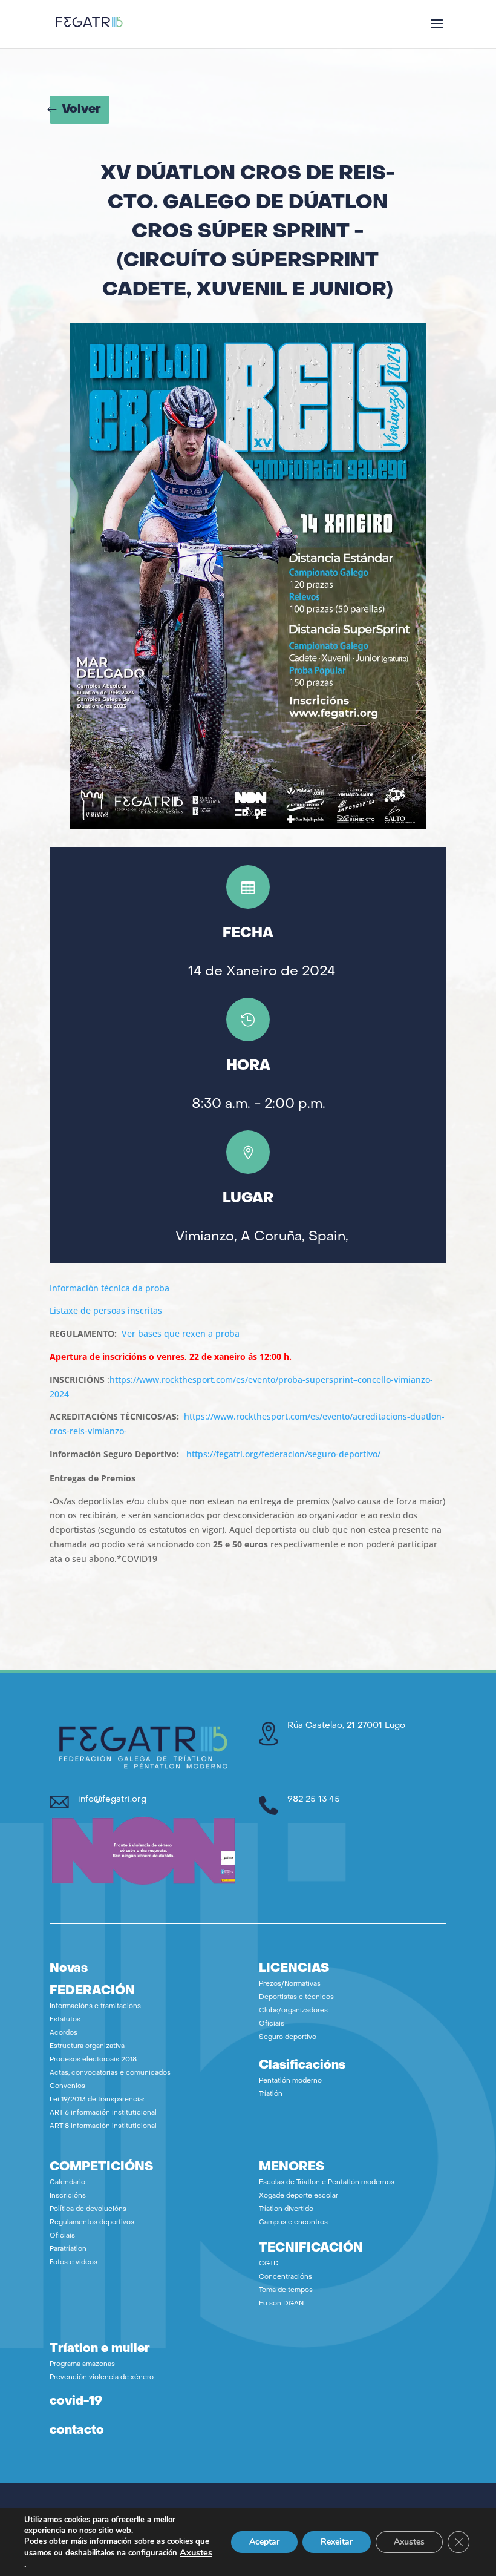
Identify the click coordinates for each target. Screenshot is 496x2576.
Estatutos (65, 2020)
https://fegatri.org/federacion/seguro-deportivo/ (283, 1454)
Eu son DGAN (281, 2304)
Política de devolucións (88, 2209)
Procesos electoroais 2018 (93, 2060)
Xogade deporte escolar (299, 2196)
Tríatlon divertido (286, 2209)
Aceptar (264, 2542)
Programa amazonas (82, 2364)
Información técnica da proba (109, 1288)
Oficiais (272, 2024)
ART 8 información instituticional (103, 2126)
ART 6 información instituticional (103, 2113)
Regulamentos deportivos (92, 2223)
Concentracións (286, 2277)
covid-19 (76, 2402)
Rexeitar (337, 2542)
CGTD (269, 2264)
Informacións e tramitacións (95, 2007)
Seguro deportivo (288, 2037)
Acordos (64, 2033)
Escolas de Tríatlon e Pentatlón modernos (327, 2183)
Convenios (67, 2087)
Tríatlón (271, 2094)
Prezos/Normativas (290, 1984)
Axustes (196, 2552)
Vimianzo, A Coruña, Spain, (262, 1237)
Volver (81, 110)
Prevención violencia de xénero (102, 2378)
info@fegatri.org (112, 1800)
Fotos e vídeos (73, 2263)
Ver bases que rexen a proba (181, 1333)
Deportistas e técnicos (296, 1998)
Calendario (67, 2183)
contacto (77, 2431)
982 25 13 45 (314, 1800)
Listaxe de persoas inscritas (106, 1310)
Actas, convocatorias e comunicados (110, 2073)
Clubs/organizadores (293, 2011)
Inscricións (68, 2196)
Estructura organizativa (87, 2047)
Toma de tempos (286, 2291)
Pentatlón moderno (290, 2081)
